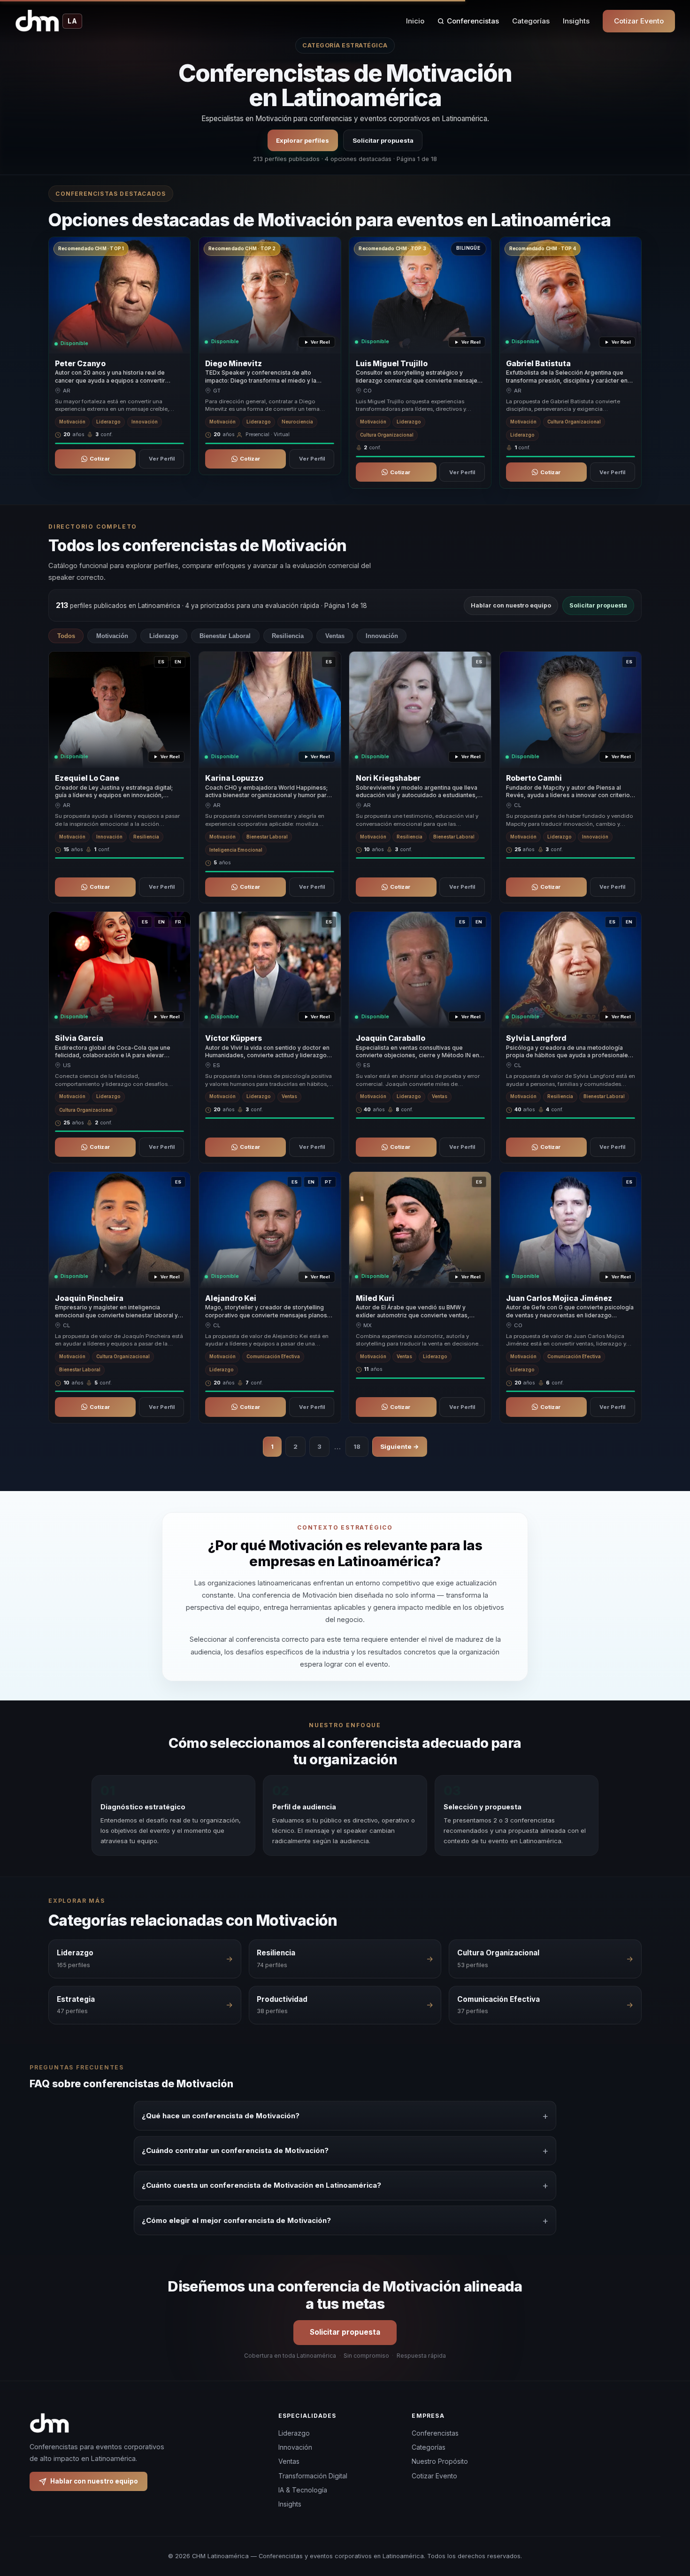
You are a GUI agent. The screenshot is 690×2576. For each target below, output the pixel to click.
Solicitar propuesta (383, 140)
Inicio (415, 21)
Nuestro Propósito (440, 2461)
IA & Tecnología (303, 2490)
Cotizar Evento (639, 21)
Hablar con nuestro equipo (511, 605)
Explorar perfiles (303, 140)
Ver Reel (320, 342)
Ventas (335, 636)
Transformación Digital (313, 2476)
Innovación (382, 636)
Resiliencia (288, 636)
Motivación (112, 636)
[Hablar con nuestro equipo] (666, 2521)
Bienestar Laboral (225, 636)
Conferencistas (473, 21)
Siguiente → (400, 1446)
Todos (66, 636)
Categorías (531, 21)
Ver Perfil (162, 459)
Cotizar (100, 459)
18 (357, 1446)
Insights (576, 21)
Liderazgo (164, 636)
